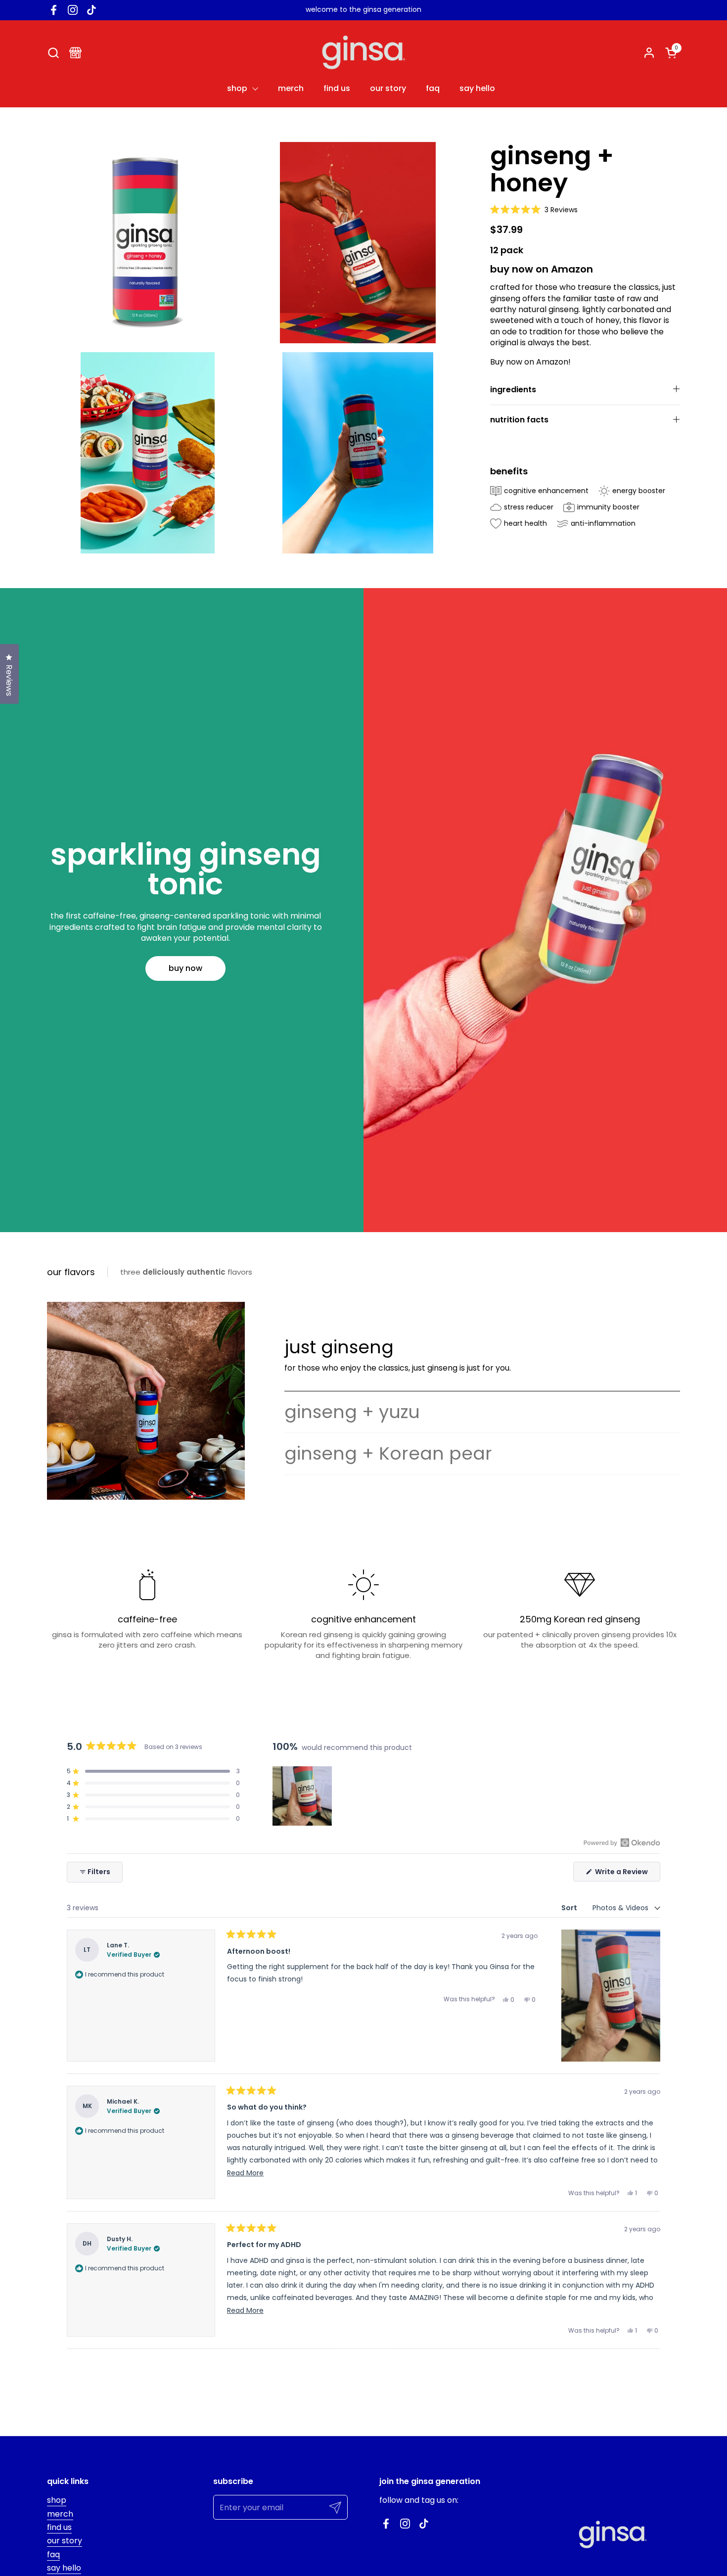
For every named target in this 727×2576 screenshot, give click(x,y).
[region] (303, 1796)
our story (65, 2541)
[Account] (649, 53)
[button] (53, 53)
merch (60, 2514)
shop (57, 2500)
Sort (570, 1908)
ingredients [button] (513, 390)
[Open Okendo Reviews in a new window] (622, 1842)
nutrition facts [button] (519, 420)
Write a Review (627, 1874)
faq (53, 2554)
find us (59, 2527)
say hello (64, 2568)
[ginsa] (363, 52)
